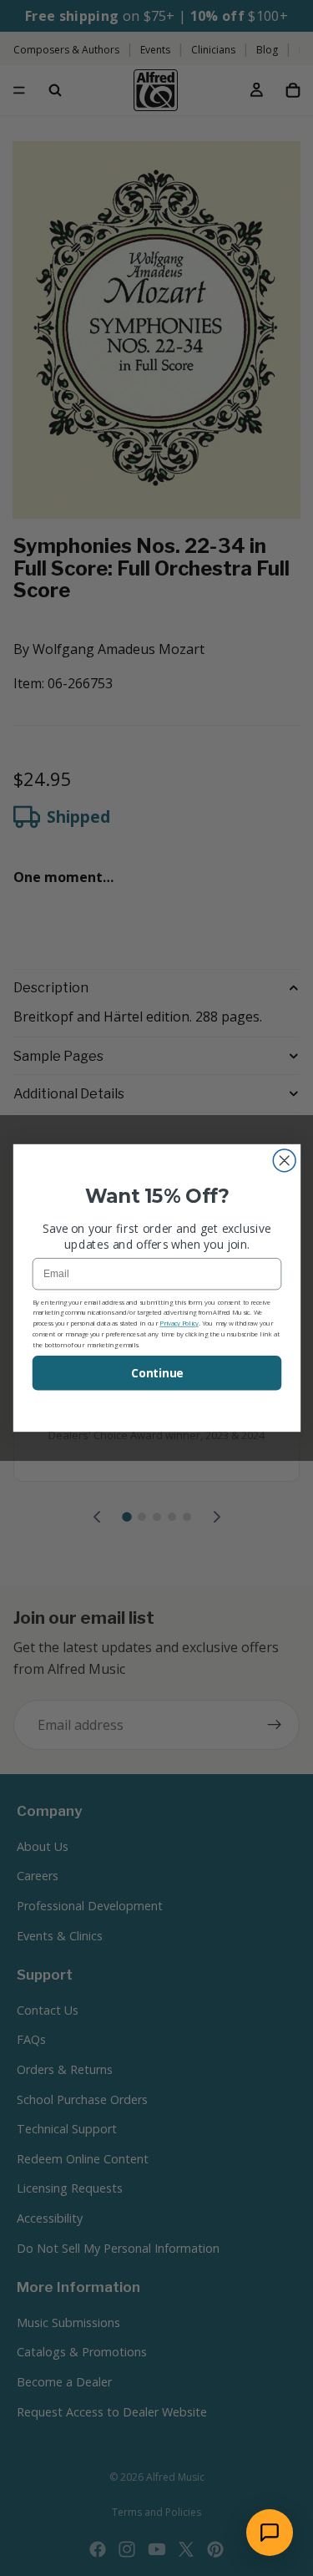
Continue (156, 1373)
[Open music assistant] (270, 2533)
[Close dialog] (284, 1161)
